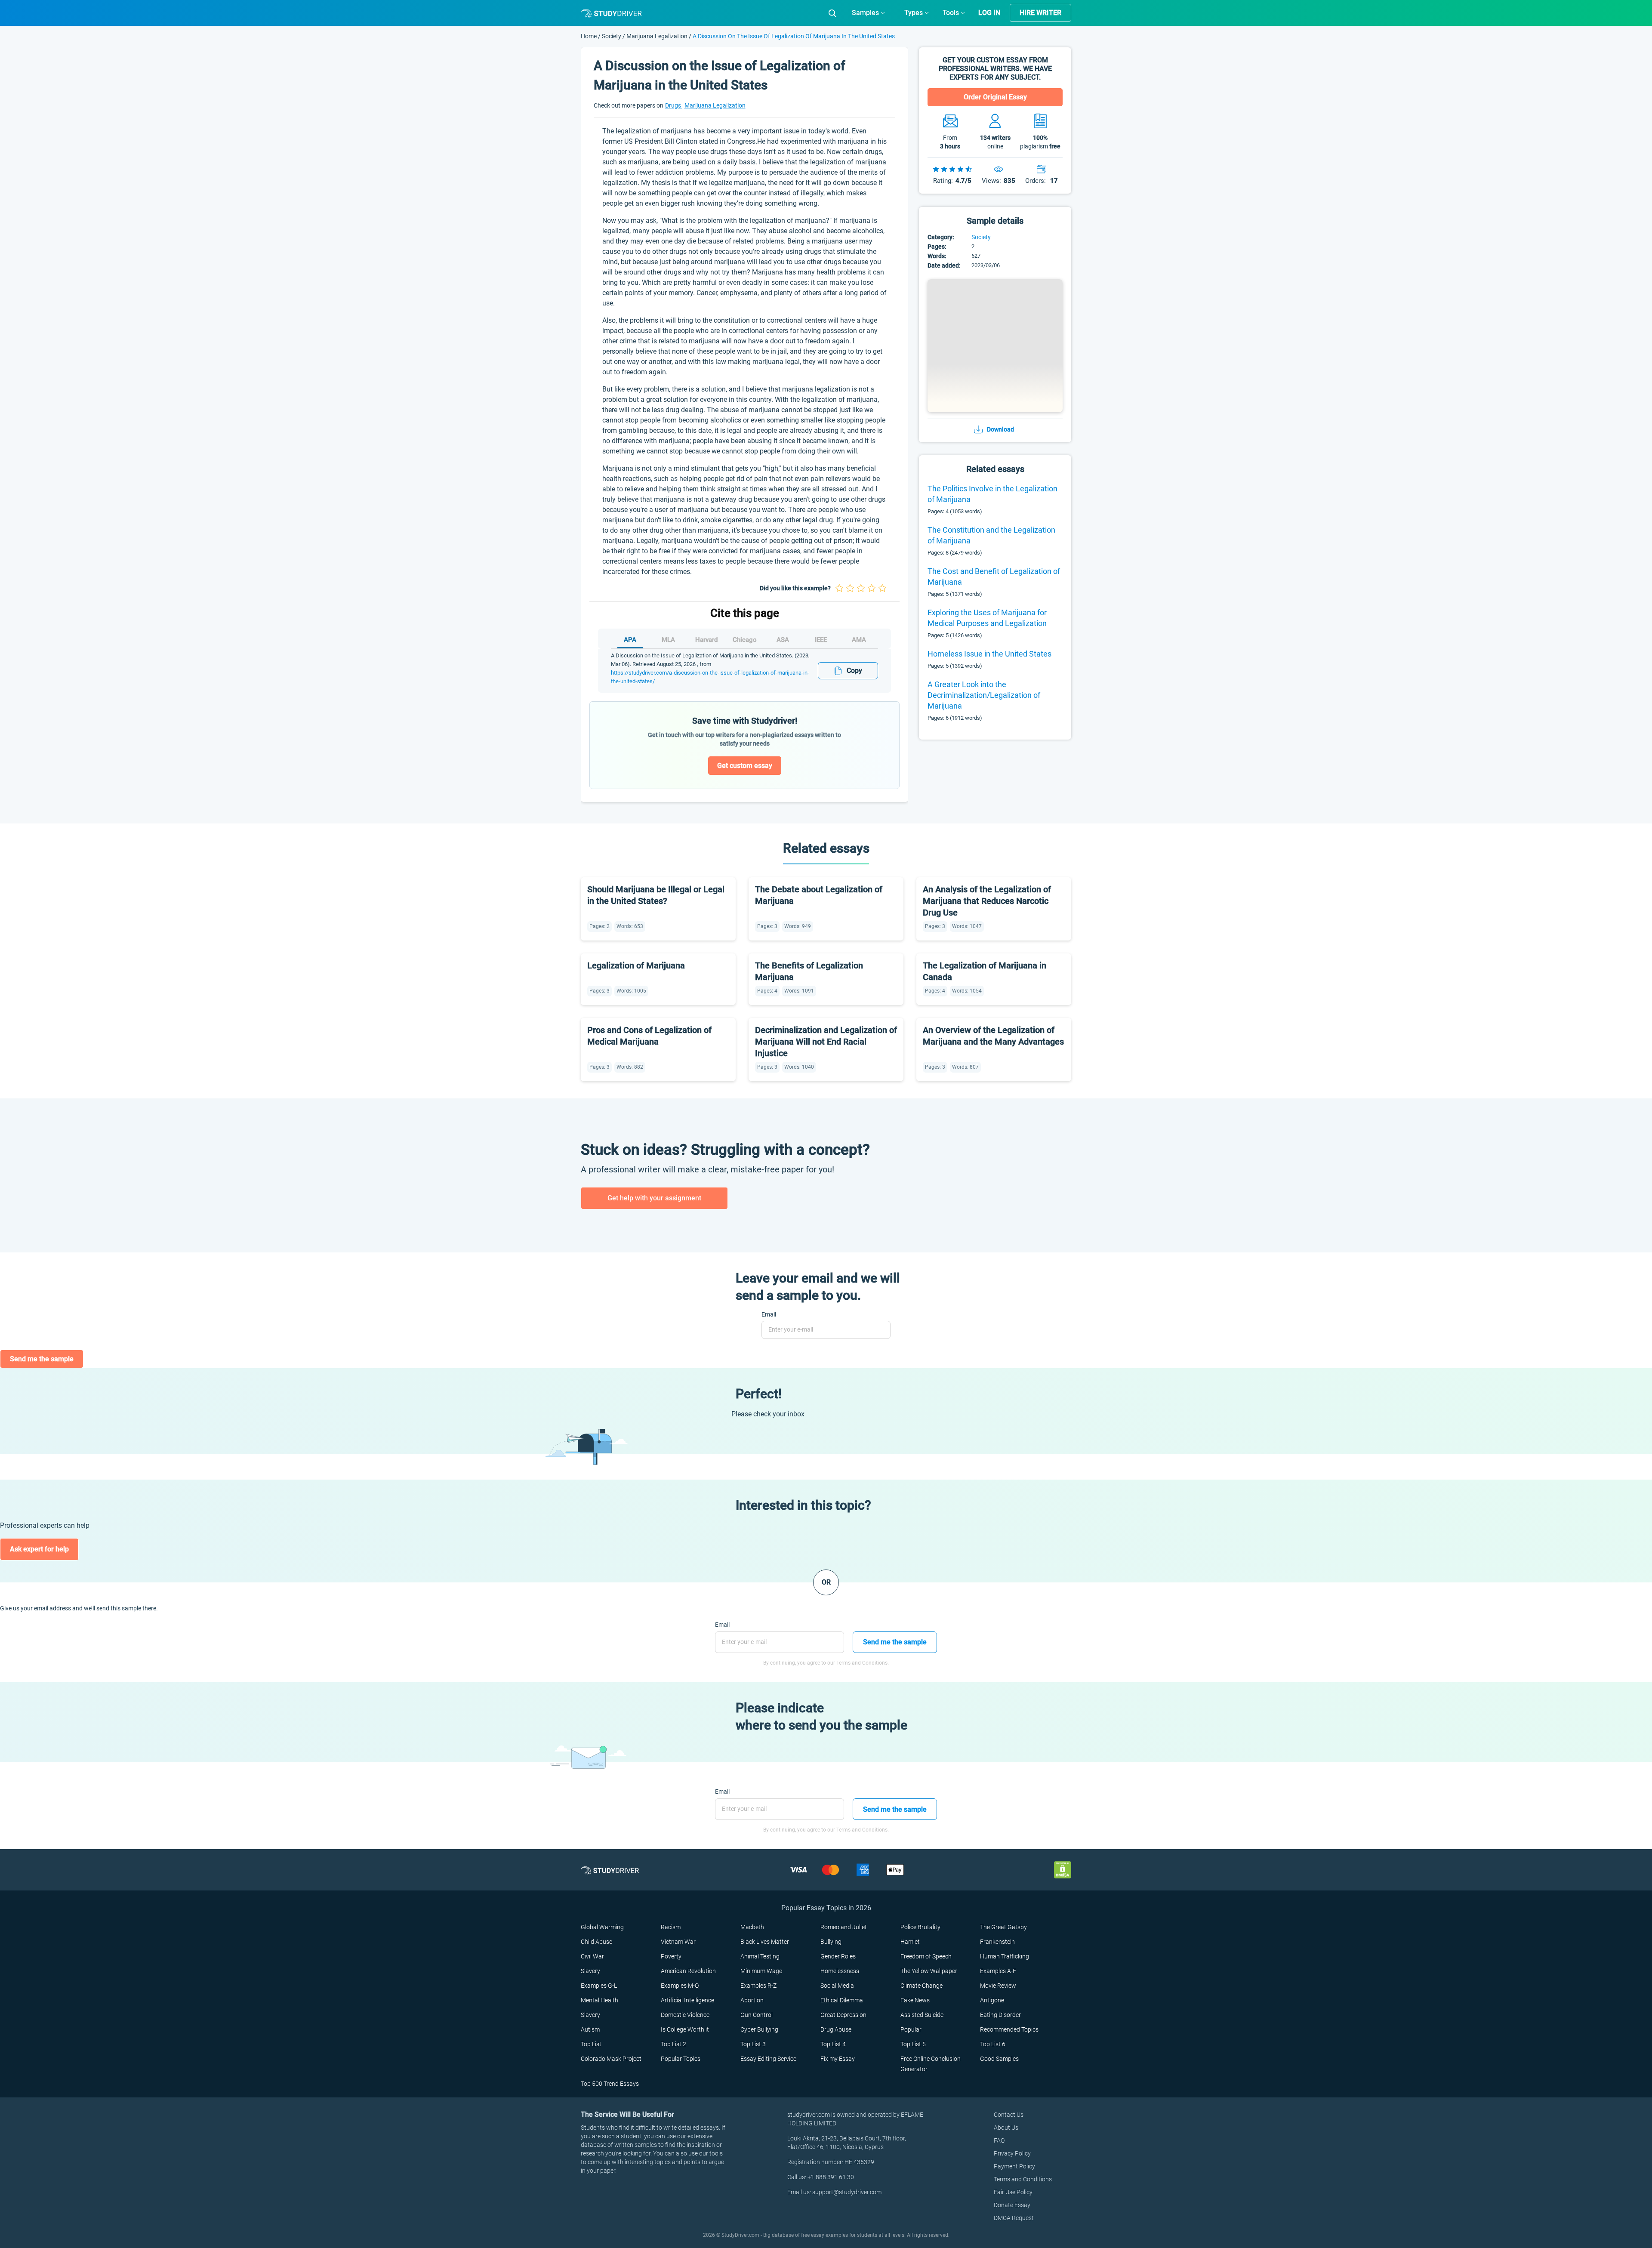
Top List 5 (913, 2044)
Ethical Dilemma (842, 2000)
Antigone (992, 2000)
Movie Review (998, 1986)
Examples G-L (599, 1986)
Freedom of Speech (926, 1956)
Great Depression (843, 2015)
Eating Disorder (1000, 2015)
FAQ (999, 2140)
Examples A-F (998, 1971)
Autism (590, 2029)
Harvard (706, 640)
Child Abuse (596, 1942)
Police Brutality (920, 1927)
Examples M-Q (680, 1986)
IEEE (821, 640)
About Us (1006, 2128)
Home (589, 36)
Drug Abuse (836, 2029)
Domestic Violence (685, 2015)
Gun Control (757, 2015)
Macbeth (752, 1927)
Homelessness (840, 1971)
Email (769, 1314)
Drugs (674, 105)
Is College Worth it (685, 2029)
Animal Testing (760, 1956)
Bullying (831, 1942)
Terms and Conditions (1023, 2179)
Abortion (752, 2000)
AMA (859, 640)
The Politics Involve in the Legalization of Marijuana (992, 494)
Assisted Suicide (922, 2015)
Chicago (745, 640)
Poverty (671, 1956)
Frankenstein (997, 1942)
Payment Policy (1014, 2166)
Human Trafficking (1005, 1956)
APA (630, 640)
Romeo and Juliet (844, 1927)
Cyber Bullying (759, 2029)
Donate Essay (1012, 2205)
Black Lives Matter (765, 1942)
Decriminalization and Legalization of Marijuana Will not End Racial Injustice (826, 1042)
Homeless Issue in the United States (989, 654)
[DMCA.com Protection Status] (1063, 1870)
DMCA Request (1014, 2218)
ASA (783, 640)
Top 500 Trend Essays (610, 2084)
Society (612, 36)
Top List (591, 2044)
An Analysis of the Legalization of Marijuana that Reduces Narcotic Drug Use (987, 901)
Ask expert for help (39, 1549)
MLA (668, 640)
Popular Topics (681, 2059)
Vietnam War (678, 1942)
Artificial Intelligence (687, 2000)
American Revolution (688, 1971)
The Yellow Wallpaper (929, 1971)
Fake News (915, 2000)
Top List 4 (833, 2044)
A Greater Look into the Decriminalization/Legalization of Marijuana (984, 695)
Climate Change (922, 1986)
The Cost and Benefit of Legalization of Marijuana (994, 577)
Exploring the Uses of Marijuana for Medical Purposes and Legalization (987, 618)
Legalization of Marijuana (636, 965)
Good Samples (999, 2059)
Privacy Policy (1012, 2153)
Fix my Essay (838, 2059)
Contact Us (1009, 2115)
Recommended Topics (1009, 2029)
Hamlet (910, 1942)
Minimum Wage (761, 1971)
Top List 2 (673, 2044)
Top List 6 (993, 2044)
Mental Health (599, 2000)
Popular (911, 2029)
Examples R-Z (758, 1986)
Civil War (592, 1956)
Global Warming (602, 1927)
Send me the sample (42, 1359)
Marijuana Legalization (657, 36)
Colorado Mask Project (611, 2059)
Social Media (837, 1986)
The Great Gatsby (1003, 1927)
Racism (671, 1927)
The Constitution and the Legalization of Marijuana (991, 535)
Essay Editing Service (768, 2059)
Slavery (590, 1971)
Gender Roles (838, 1956)
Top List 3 (753, 2044)
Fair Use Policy (1013, 2192)
